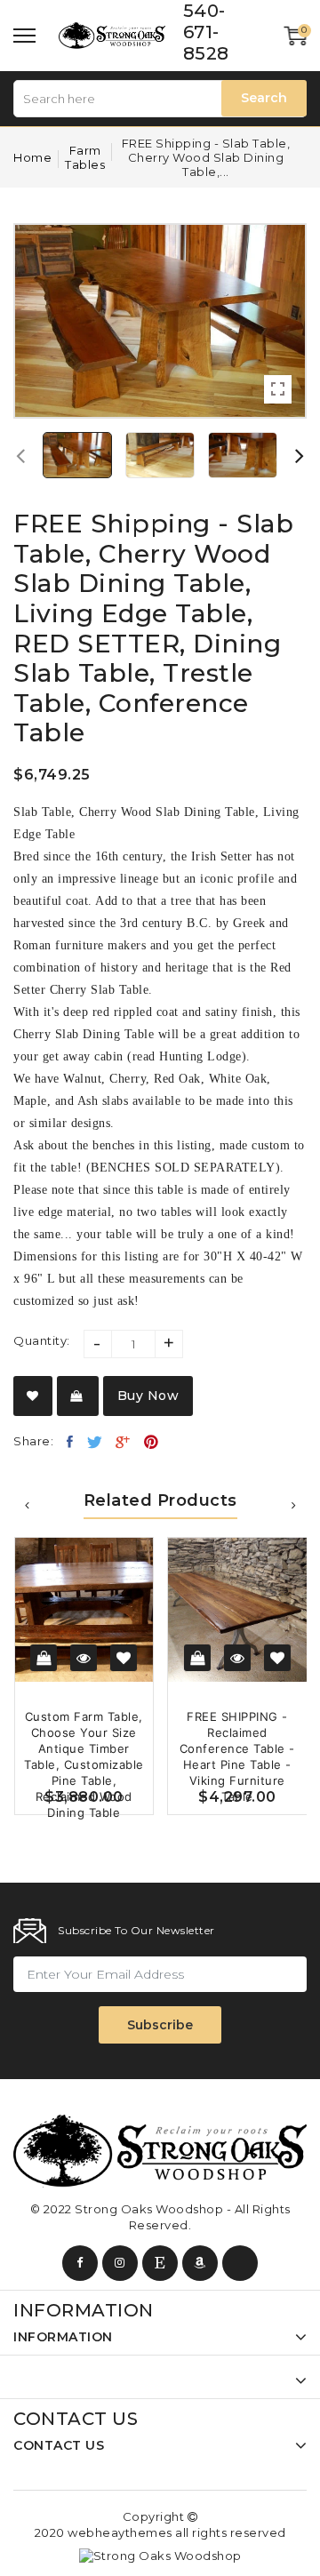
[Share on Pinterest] (152, 1442)
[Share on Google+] (123, 1442)
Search (264, 98)
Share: (33, 1441)
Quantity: (42, 1340)
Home (32, 157)
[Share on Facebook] (70, 1442)
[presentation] (20, 455)
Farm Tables (85, 157)
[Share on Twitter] (95, 1442)
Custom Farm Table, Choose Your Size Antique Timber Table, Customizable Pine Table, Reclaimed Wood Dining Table (84, 1764)
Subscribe (160, 2025)
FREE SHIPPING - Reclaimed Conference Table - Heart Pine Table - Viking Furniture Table (237, 1756)
